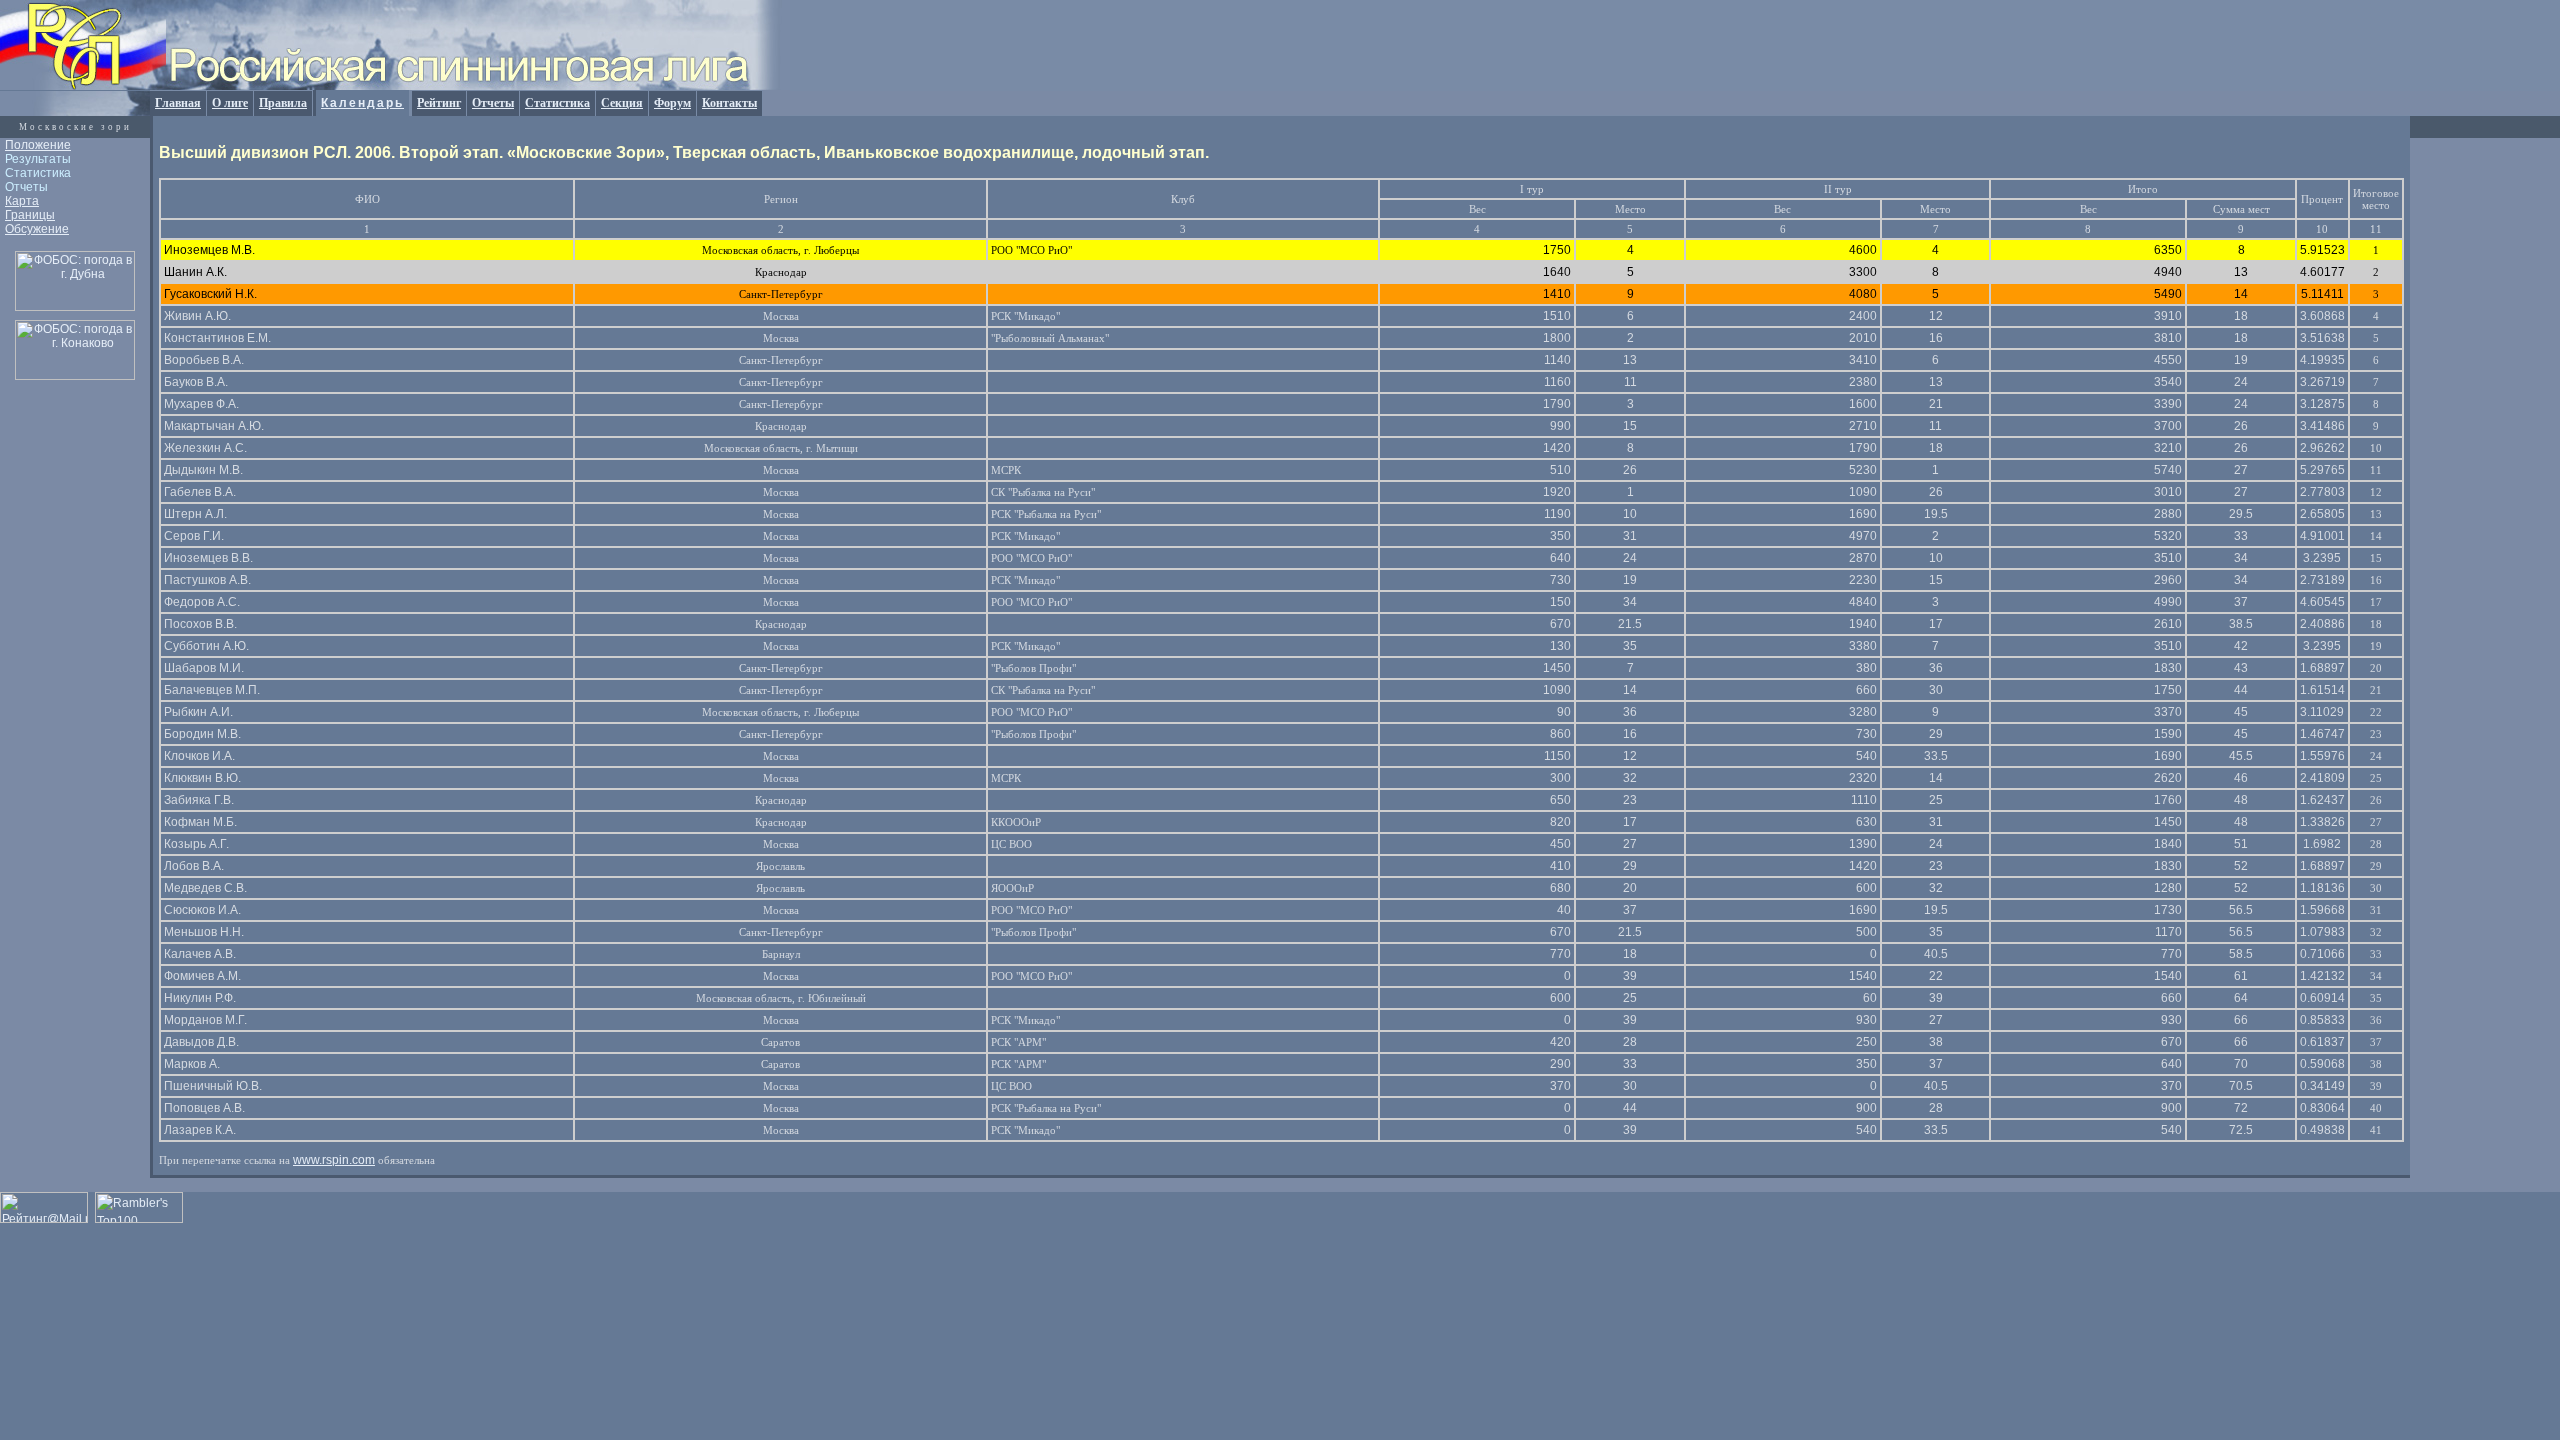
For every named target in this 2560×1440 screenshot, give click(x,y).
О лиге (230, 103)
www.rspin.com (334, 1160)
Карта (22, 201)
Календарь (362, 103)
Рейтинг (439, 103)
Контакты (729, 103)
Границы (30, 215)
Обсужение (37, 229)
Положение (38, 145)
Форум (672, 103)
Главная (178, 103)
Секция (622, 103)
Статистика (557, 103)
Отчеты (493, 103)
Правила (283, 103)
